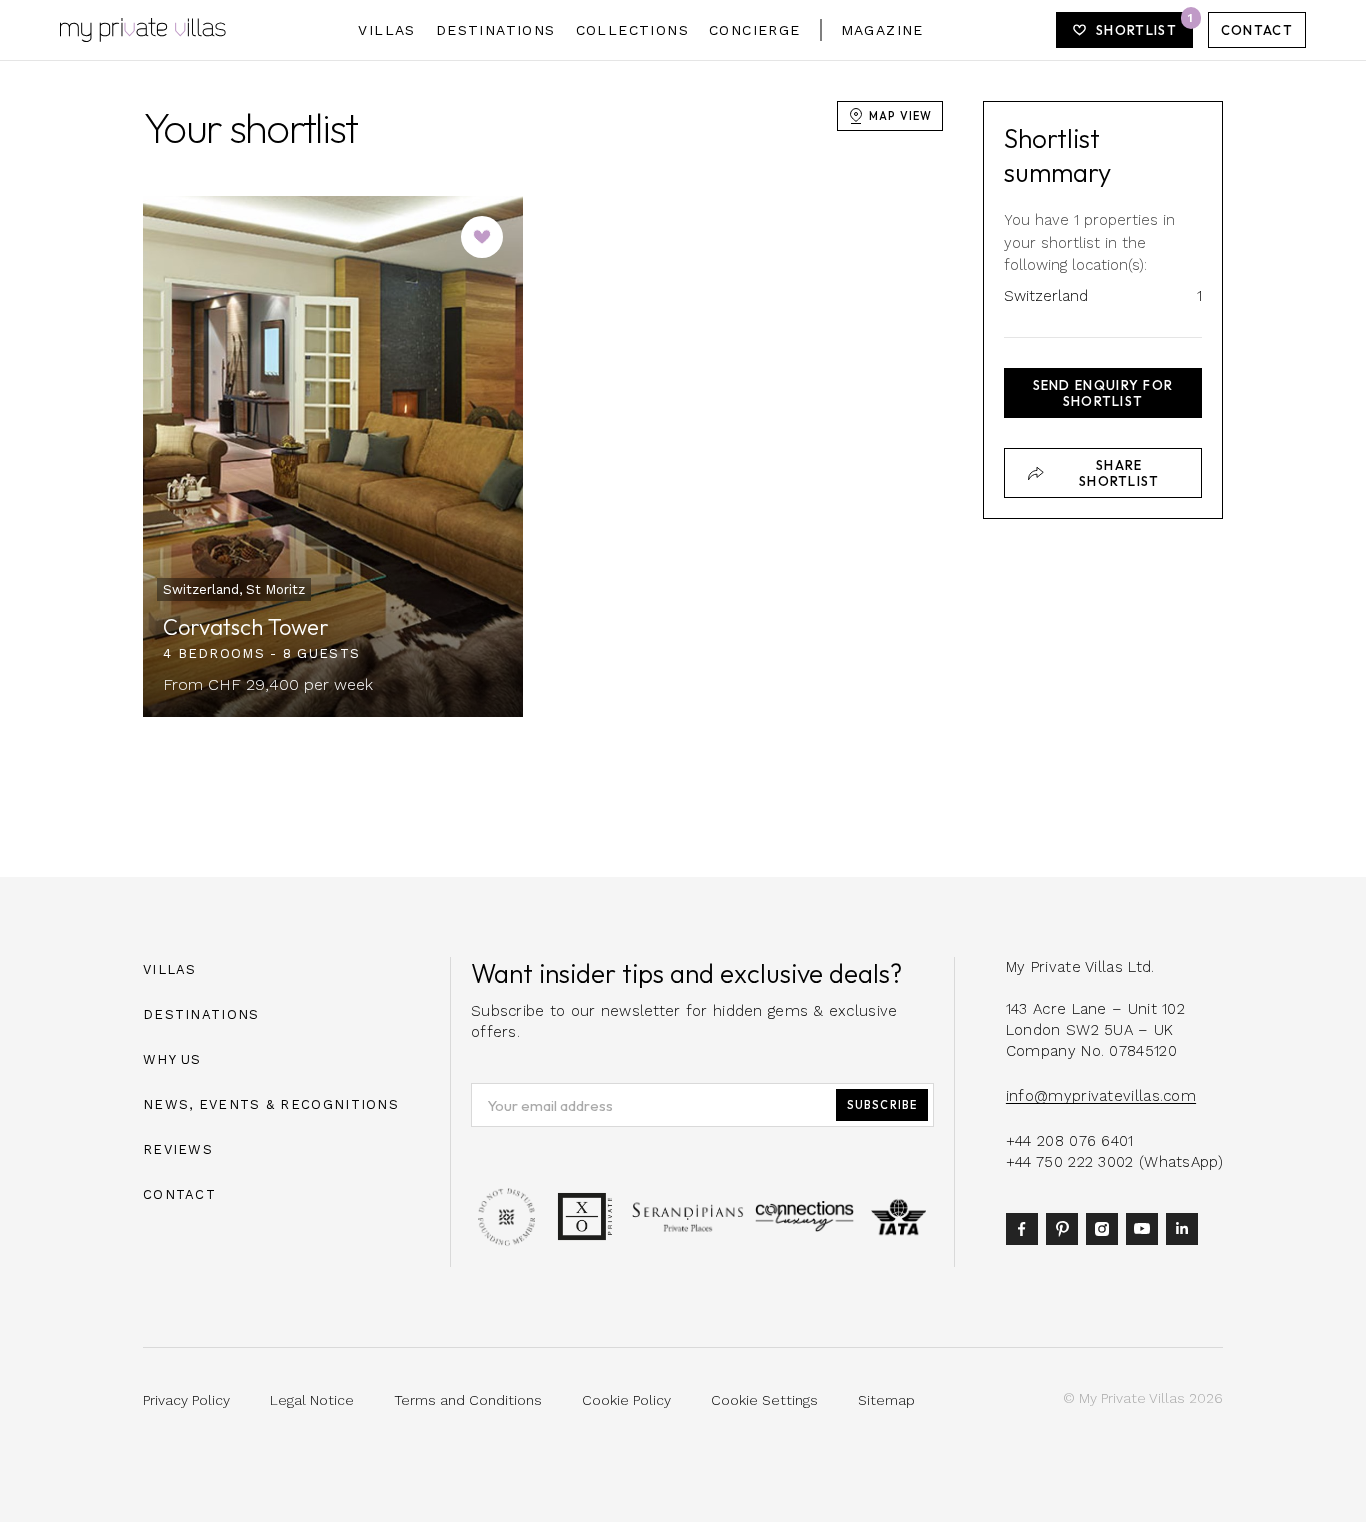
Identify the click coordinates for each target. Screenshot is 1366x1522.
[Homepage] (143, 30)
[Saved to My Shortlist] (482, 237)
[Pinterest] (1066, 1228)
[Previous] (181, 456)
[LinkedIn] (1186, 1228)
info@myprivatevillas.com (1101, 1096)
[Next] (485, 456)
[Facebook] (1026, 1228)
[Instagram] (1106, 1228)
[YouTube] (1146, 1228)
